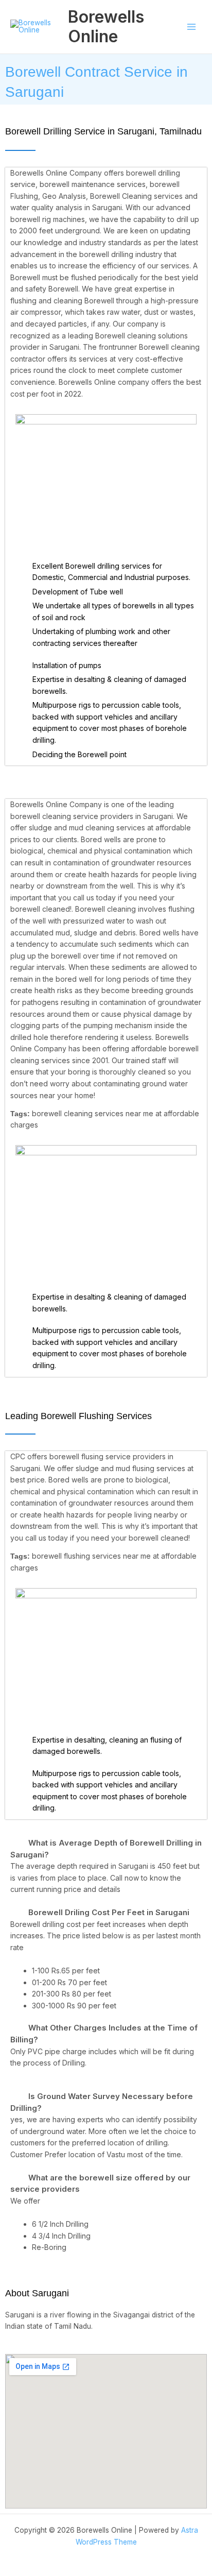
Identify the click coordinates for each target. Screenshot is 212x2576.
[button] (106, 1849)
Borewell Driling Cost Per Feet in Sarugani (109, 1912)
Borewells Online (106, 27)
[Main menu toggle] (192, 27)
